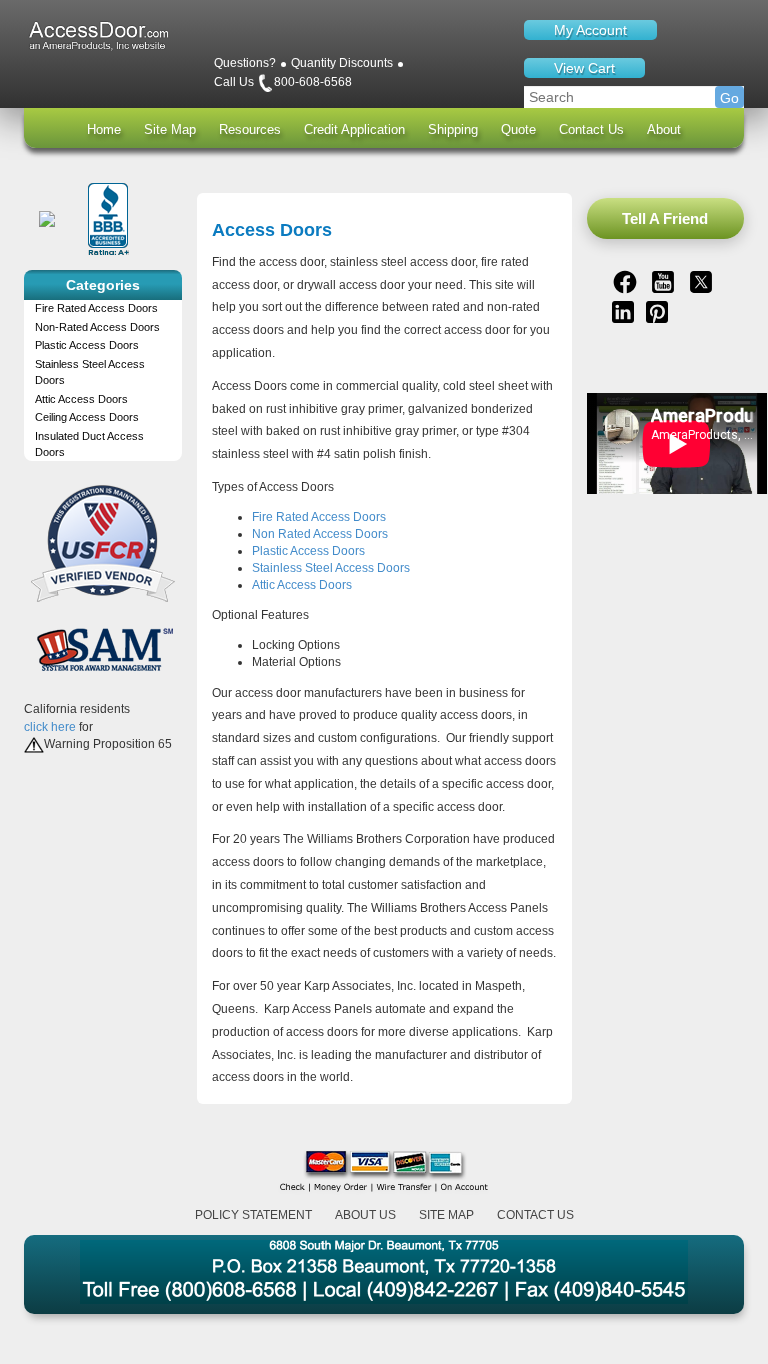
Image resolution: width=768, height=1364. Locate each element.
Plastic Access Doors (87, 345)
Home (104, 129)
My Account (590, 30)
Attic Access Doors (81, 399)
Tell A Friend (665, 218)
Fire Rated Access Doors (96, 308)
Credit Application (354, 129)
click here (50, 727)
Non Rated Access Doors (320, 534)
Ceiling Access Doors (87, 417)
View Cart (584, 68)
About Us (365, 1215)
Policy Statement (253, 1215)
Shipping (453, 129)
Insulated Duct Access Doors (89, 444)
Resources (250, 129)
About (664, 129)
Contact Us (591, 129)
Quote (518, 129)
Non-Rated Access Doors (97, 327)
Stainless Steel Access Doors (90, 372)
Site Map (170, 129)
